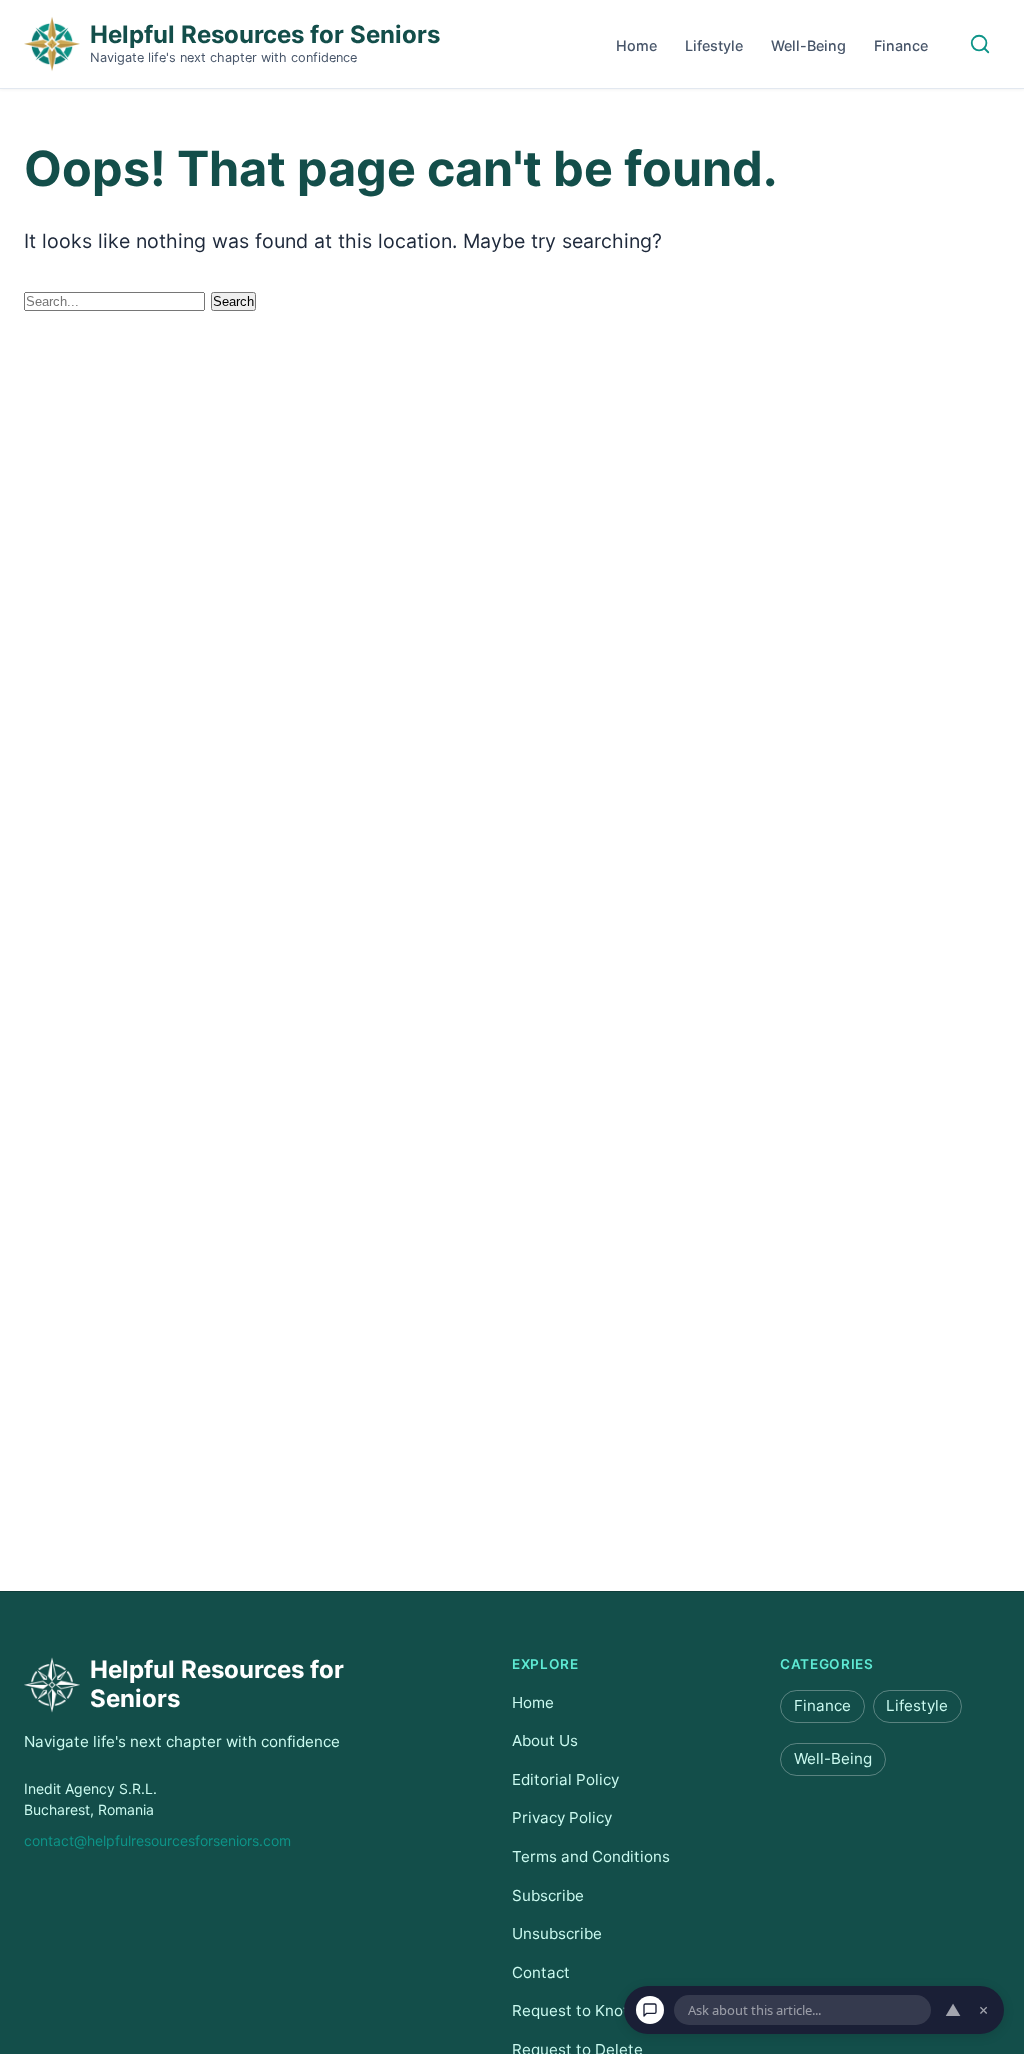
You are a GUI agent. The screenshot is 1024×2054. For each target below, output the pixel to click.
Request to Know (573, 2010)
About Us (545, 1740)
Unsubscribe (557, 1933)
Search (233, 301)
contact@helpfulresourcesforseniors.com (157, 1840)
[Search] (980, 44)
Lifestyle (714, 45)
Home (636, 45)
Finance (901, 45)
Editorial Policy (565, 1779)
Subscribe (548, 1894)
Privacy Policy (562, 1817)
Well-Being (808, 45)
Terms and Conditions (591, 1856)
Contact (541, 1972)
